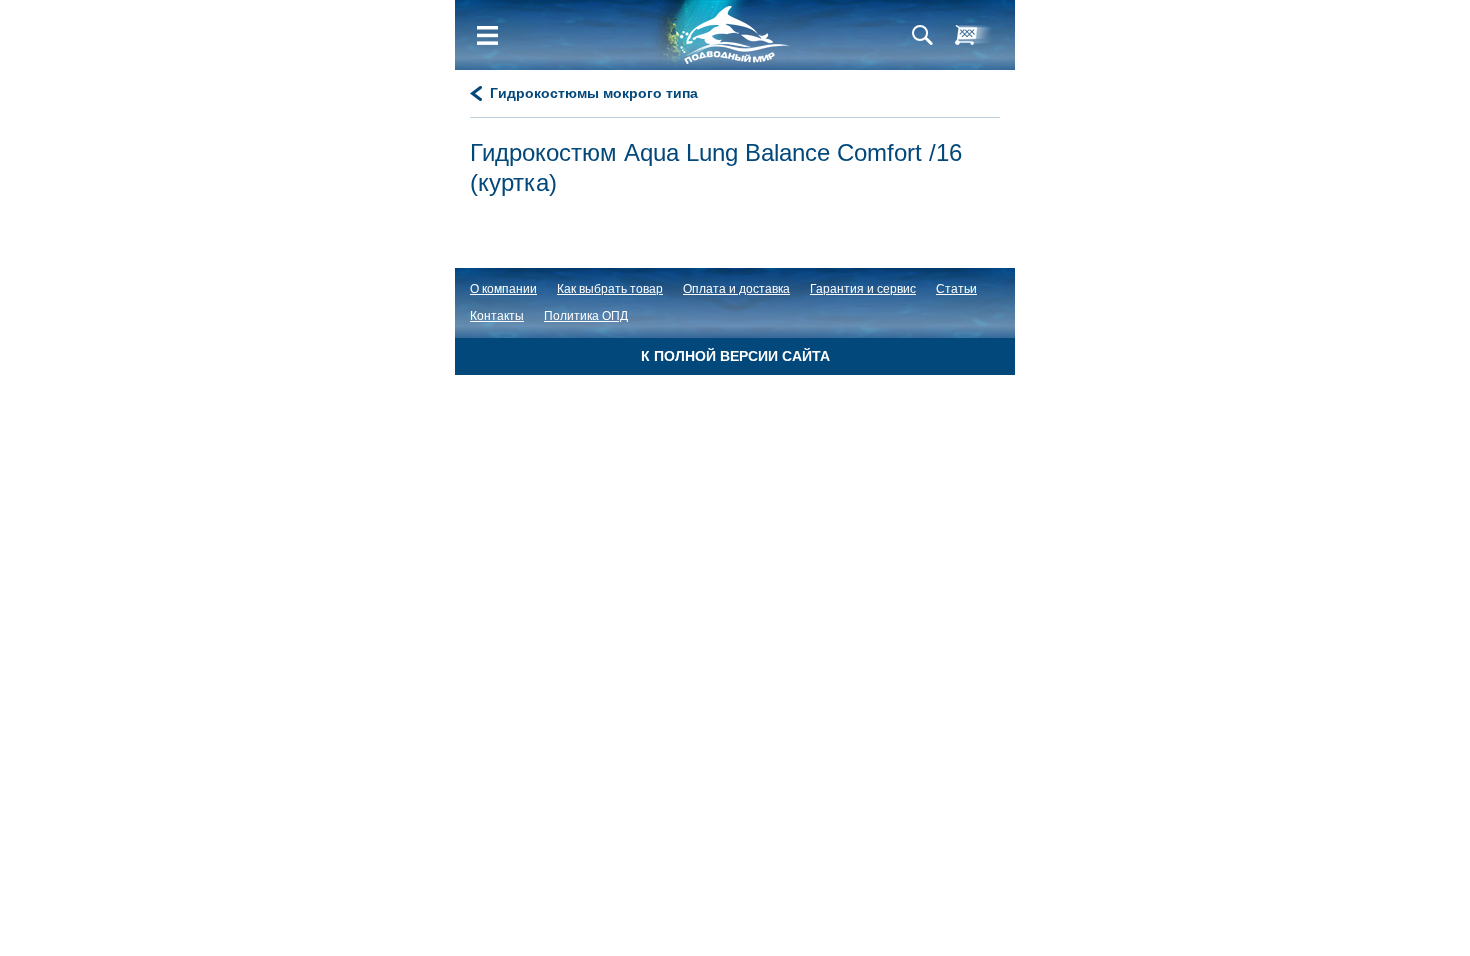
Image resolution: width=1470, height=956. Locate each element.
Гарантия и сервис (863, 289)
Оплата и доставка (736, 289)
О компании (503, 289)
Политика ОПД (586, 316)
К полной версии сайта (735, 356)
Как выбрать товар (610, 289)
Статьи (956, 289)
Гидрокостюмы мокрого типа (594, 93)
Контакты (497, 316)
